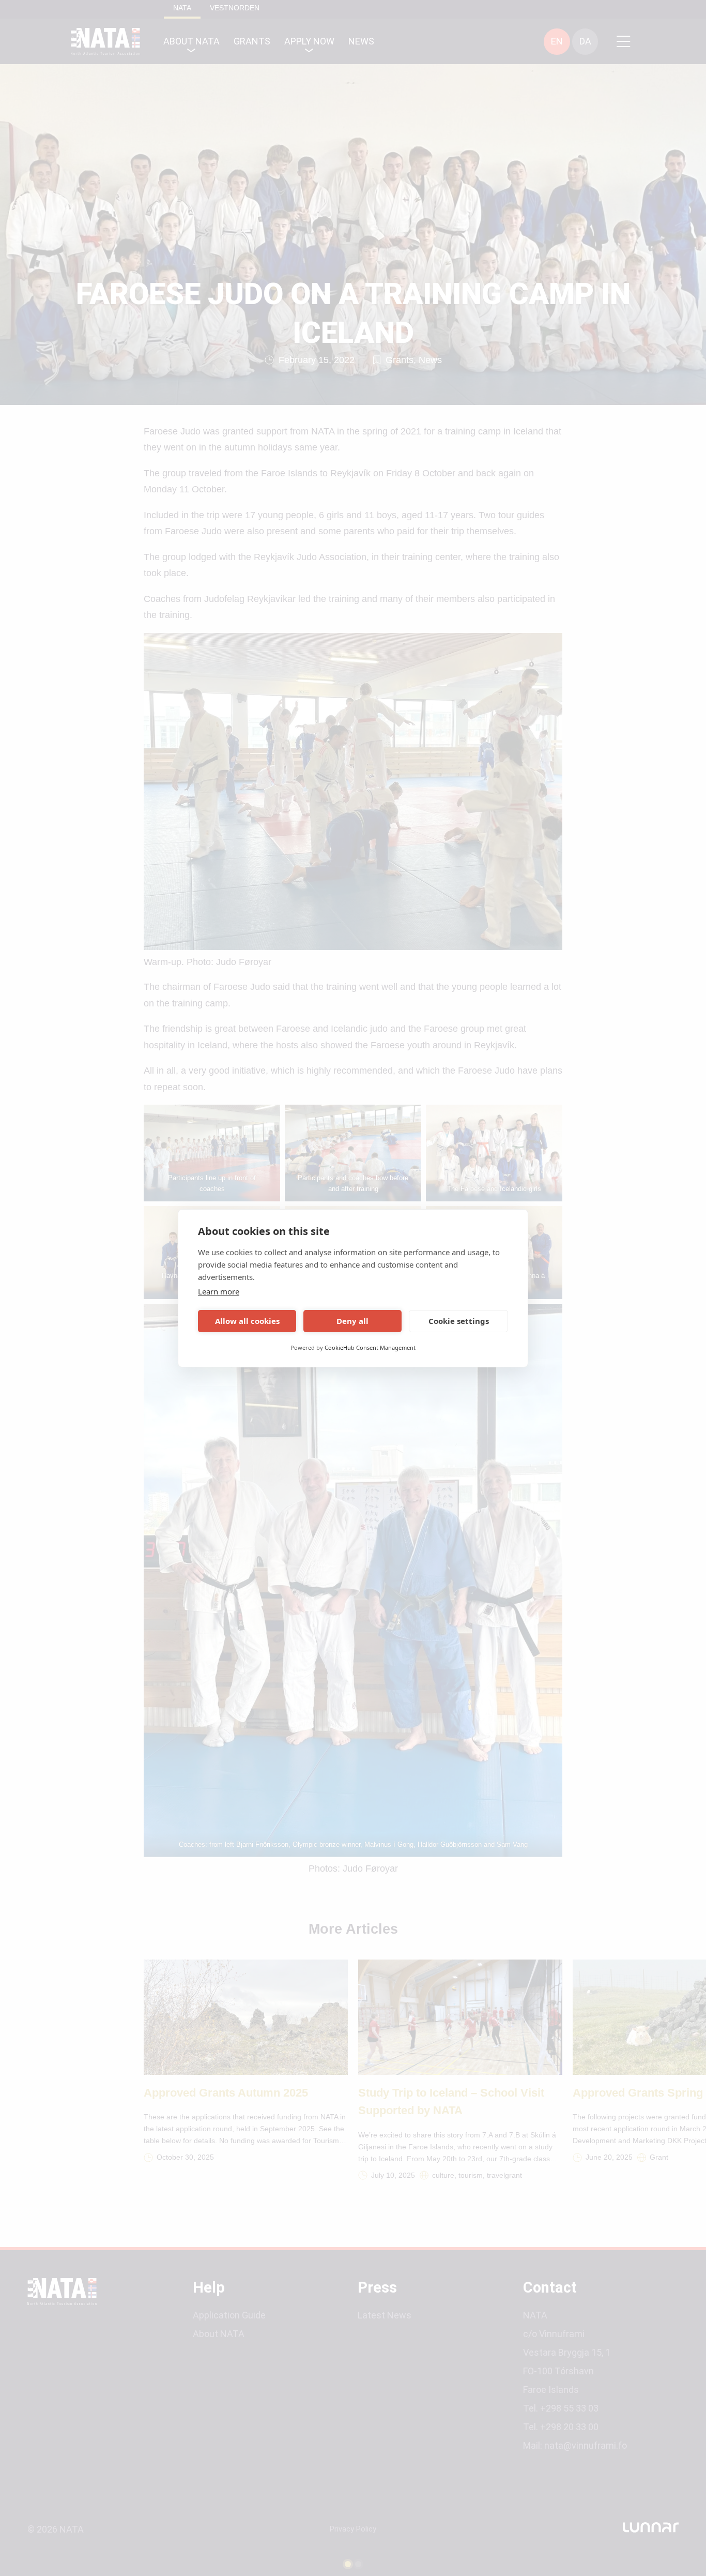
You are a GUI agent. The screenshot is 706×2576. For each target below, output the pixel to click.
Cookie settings (459, 1321)
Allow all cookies (247, 1321)
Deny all (352, 1321)
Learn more (219, 1291)
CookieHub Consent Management (370, 1347)
